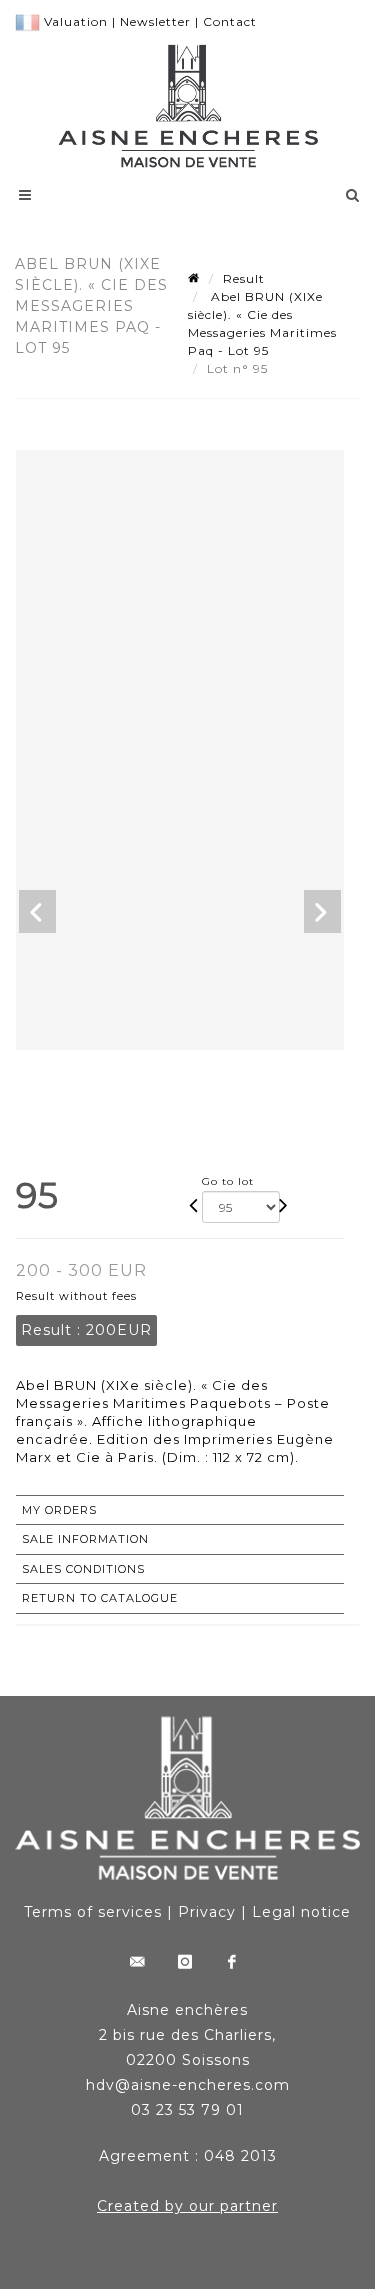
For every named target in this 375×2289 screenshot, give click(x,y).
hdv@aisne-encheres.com (188, 2085)
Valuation (76, 21)
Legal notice (301, 1912)
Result (244, 278)
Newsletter (155, 21)
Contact (230, 21)
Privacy (207, 1912)
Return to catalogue (100, 1598)
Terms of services (93, 1912)
